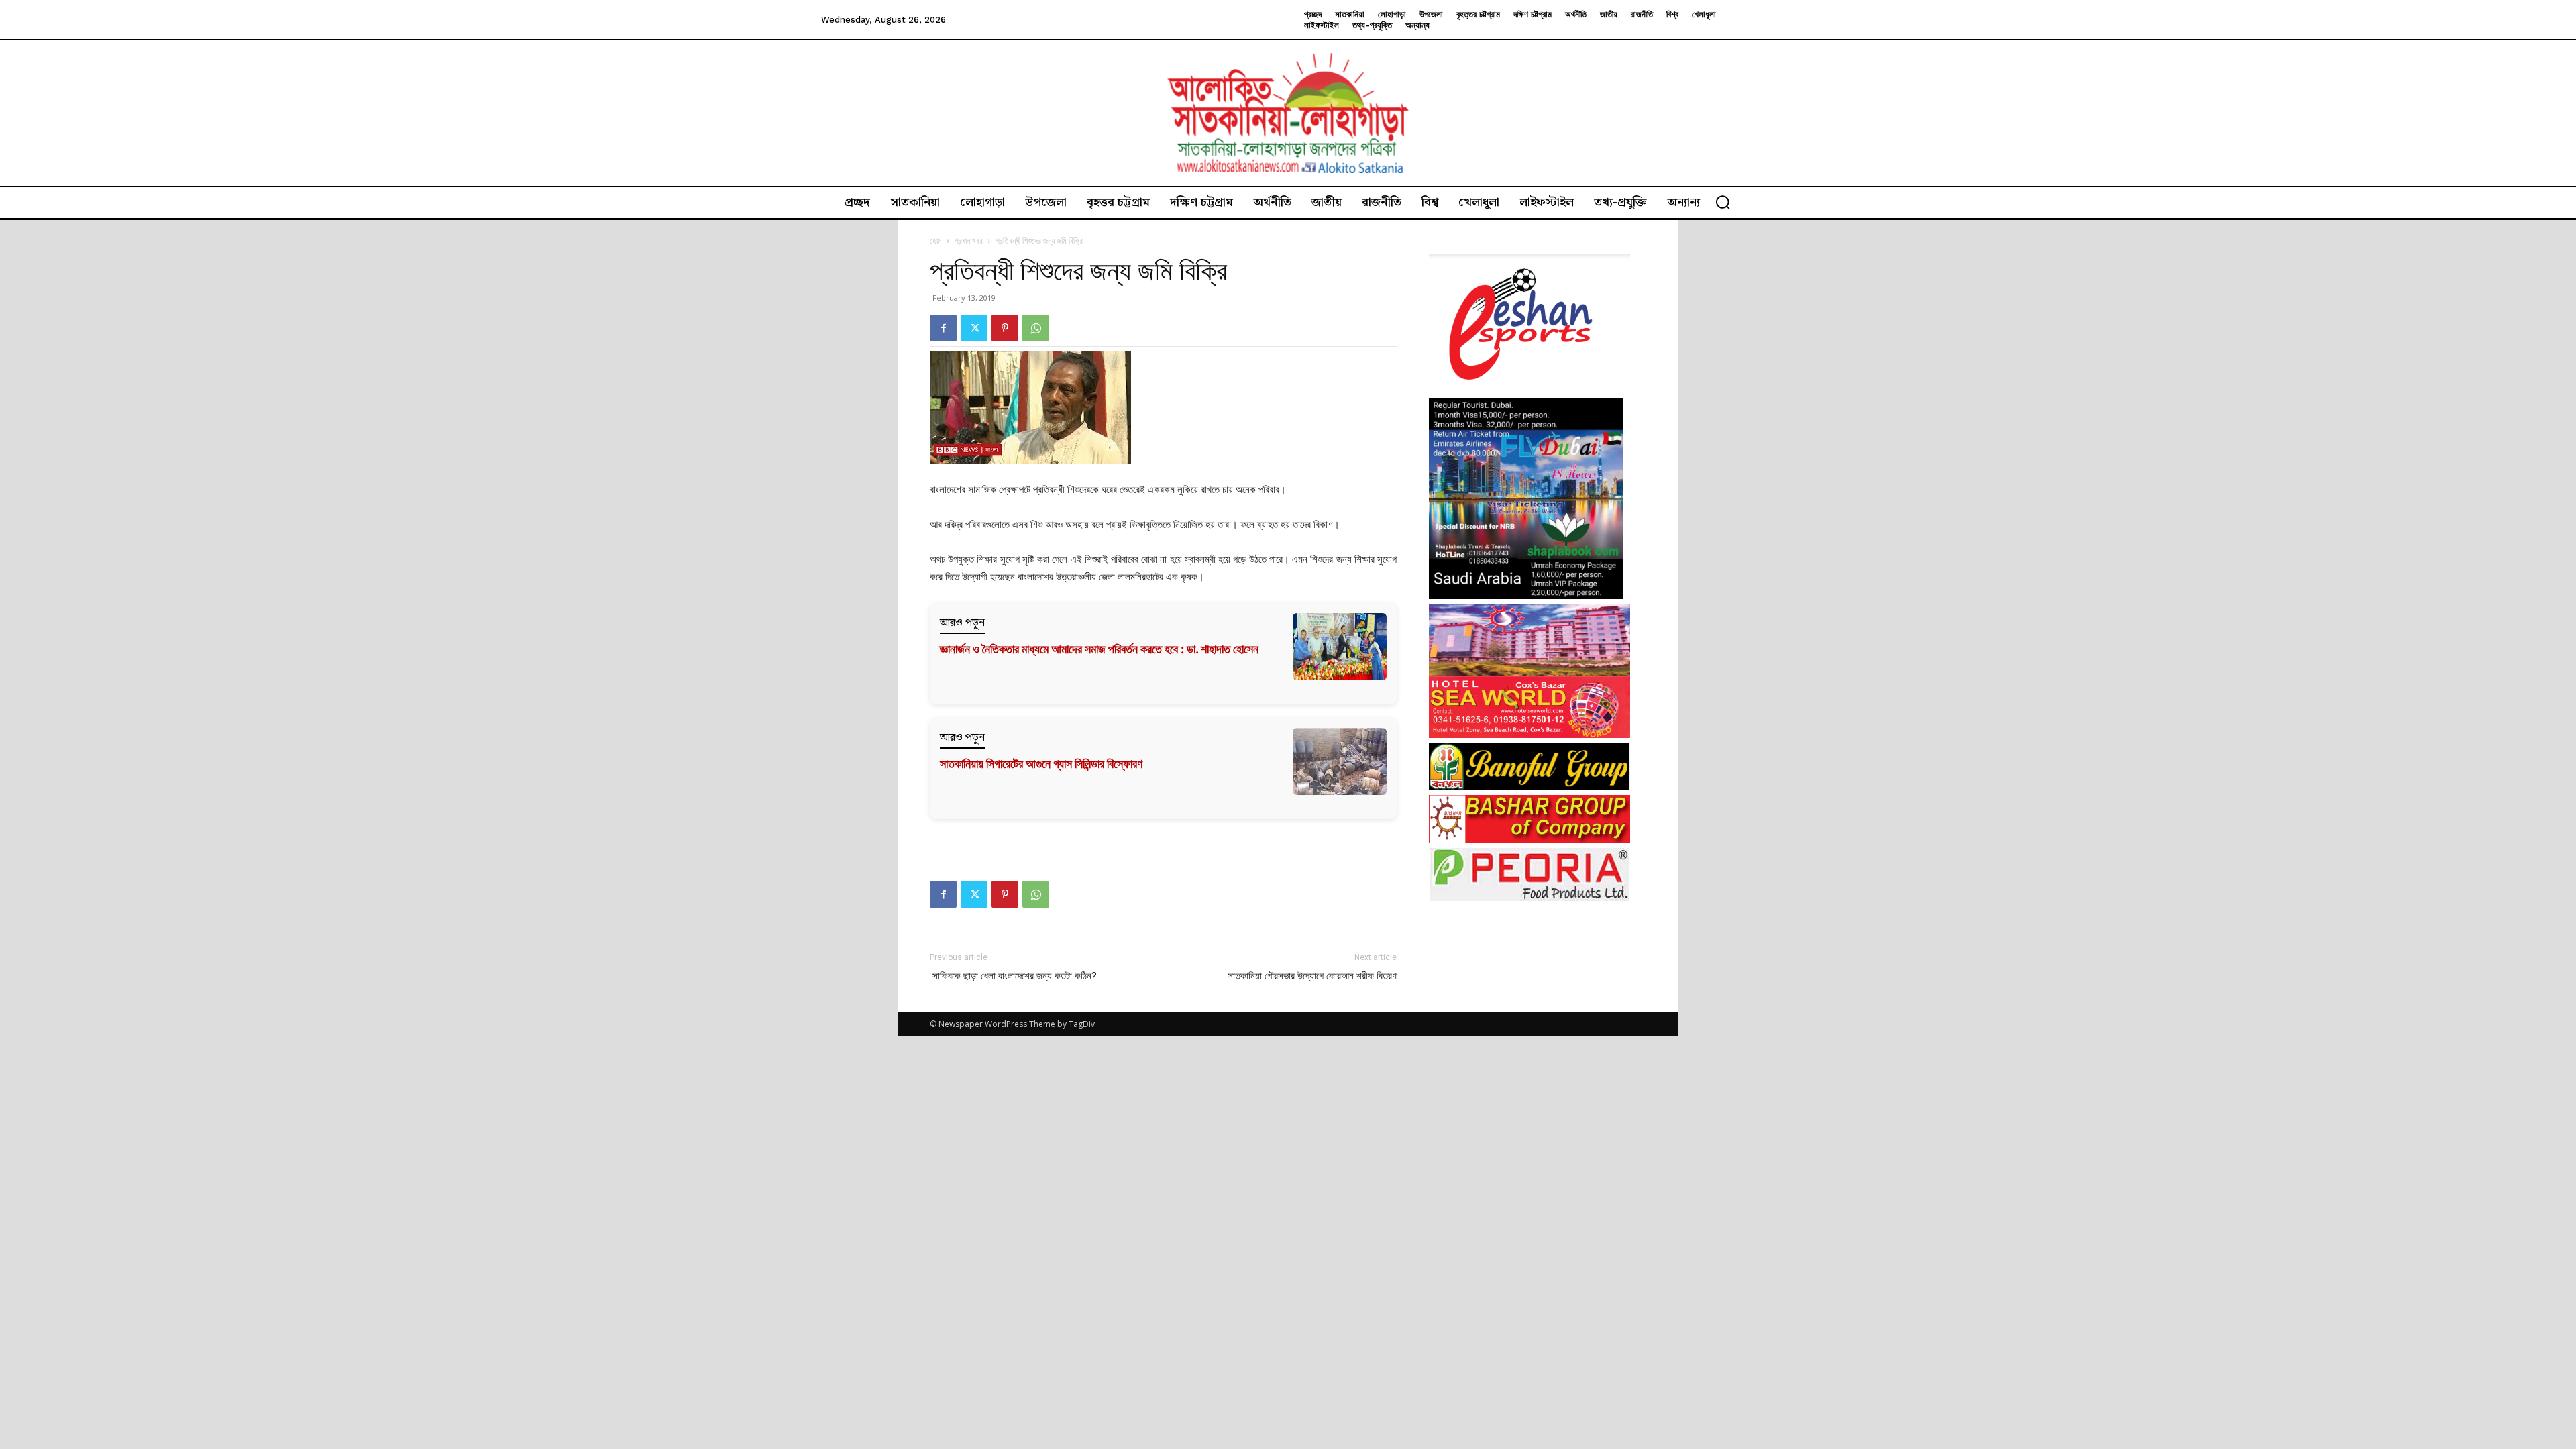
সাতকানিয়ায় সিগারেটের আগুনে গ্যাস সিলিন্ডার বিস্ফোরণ (1041, 764)
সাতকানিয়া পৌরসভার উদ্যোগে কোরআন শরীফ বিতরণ (1312, 976)
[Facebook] (943, 328)
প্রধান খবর (969, 240)
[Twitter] (974, 328)
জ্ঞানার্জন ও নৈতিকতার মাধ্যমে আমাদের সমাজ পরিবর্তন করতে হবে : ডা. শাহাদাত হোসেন (1099, 649)
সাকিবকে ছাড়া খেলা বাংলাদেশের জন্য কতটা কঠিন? (1013, 976)
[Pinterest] (1005, 328)
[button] (1723, 202)
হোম (936, 240)
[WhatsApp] (1036, 328)
